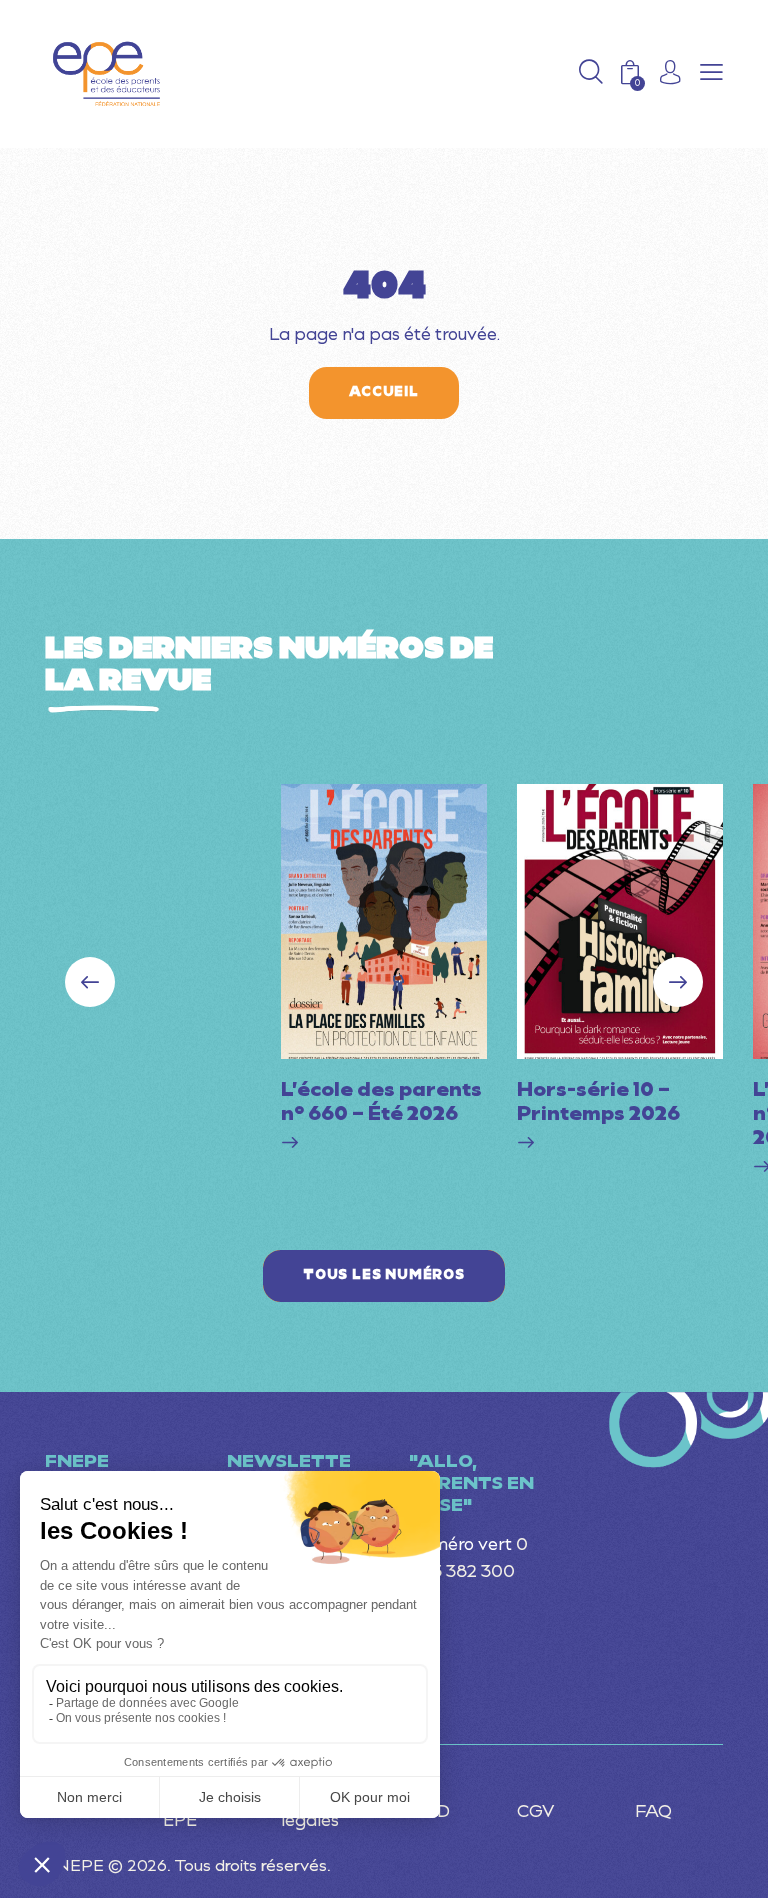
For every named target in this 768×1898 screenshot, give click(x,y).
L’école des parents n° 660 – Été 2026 (381, 1103)
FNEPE (74, 1867)
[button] (711, 74)
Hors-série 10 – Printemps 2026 (598, 1103)
